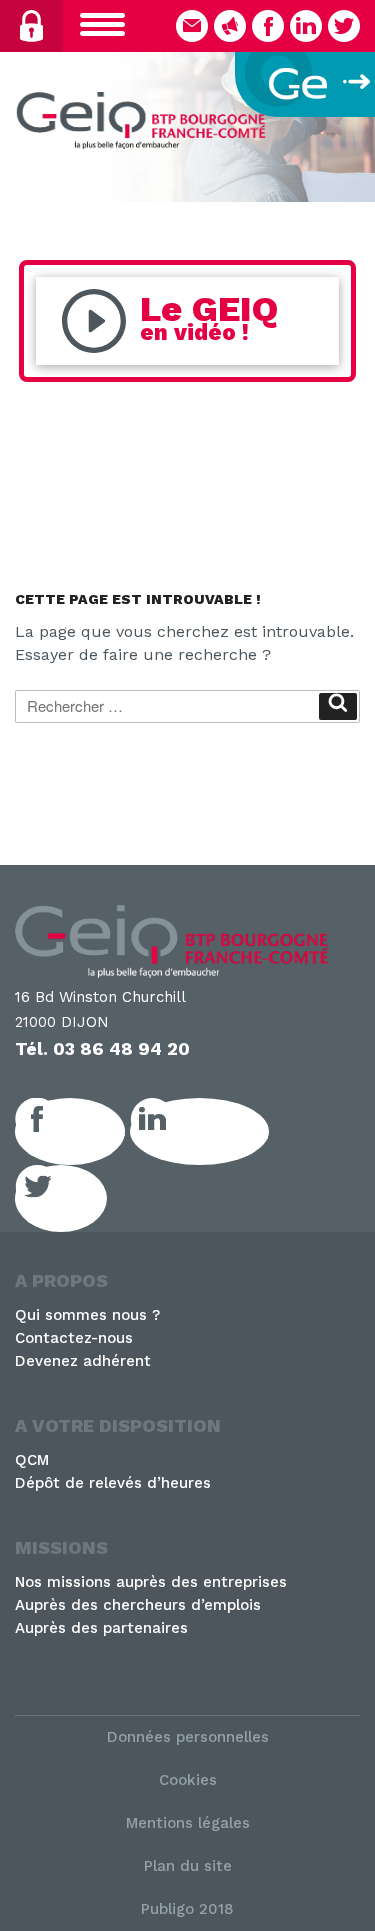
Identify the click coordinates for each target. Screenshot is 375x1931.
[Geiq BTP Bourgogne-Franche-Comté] (145, 123)
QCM (32, 1460)
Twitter (83, 1198)
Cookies (188, 1780)
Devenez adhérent (83, 1361)
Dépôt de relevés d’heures (113, 1483)
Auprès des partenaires (101, 1628)
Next (350, 122)
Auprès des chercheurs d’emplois (138, 1605)
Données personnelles (188, 1737)
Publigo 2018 (187, 1909)
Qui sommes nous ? (87, 1315)
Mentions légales (188, 1823)
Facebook (92, 1131)
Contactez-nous (74, 1338)
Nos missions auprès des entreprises (151, 1582)
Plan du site (188, 1866)
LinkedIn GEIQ (221, 1131)
